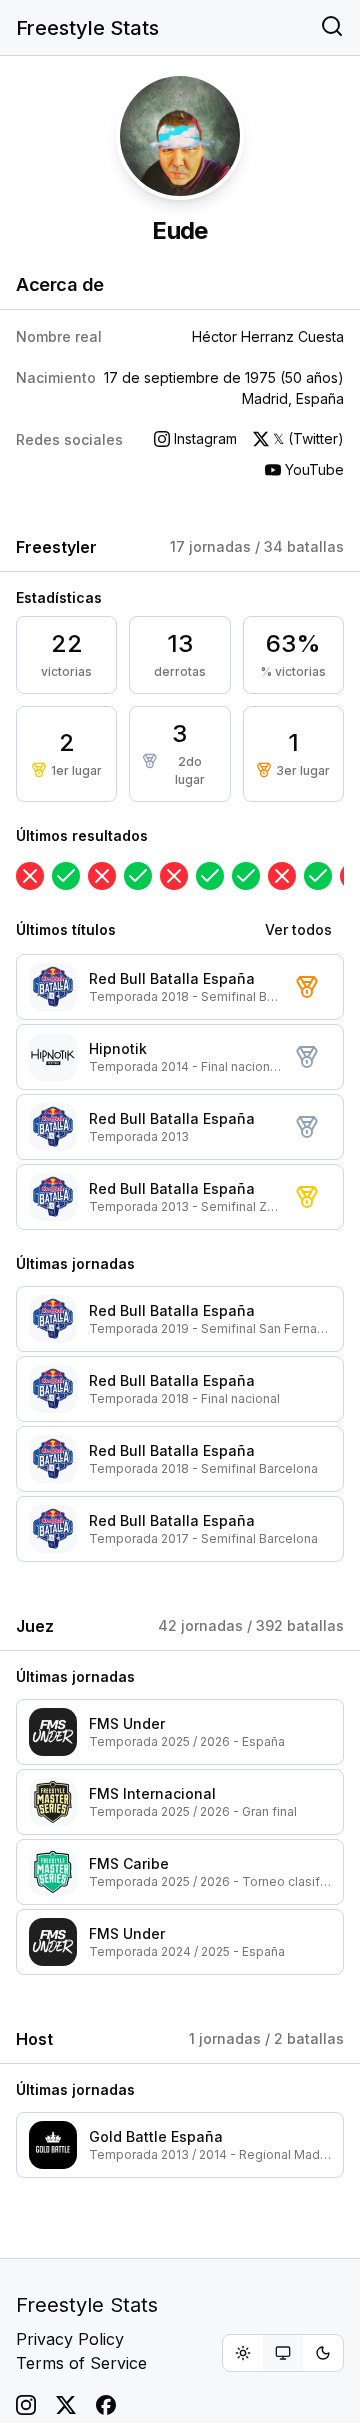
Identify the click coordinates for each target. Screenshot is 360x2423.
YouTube (314, 469)
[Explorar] (332, 28)
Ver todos (298, 929)
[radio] (243, 2353)
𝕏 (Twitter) (308, 438)
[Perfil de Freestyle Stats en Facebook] (106, 2405)
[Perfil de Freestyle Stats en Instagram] (26, 2405)
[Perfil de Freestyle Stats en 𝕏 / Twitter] (66, 2405)
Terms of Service (81, 2363)
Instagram (205, 438)
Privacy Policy (70, 2339)
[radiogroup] (283, 2353)
